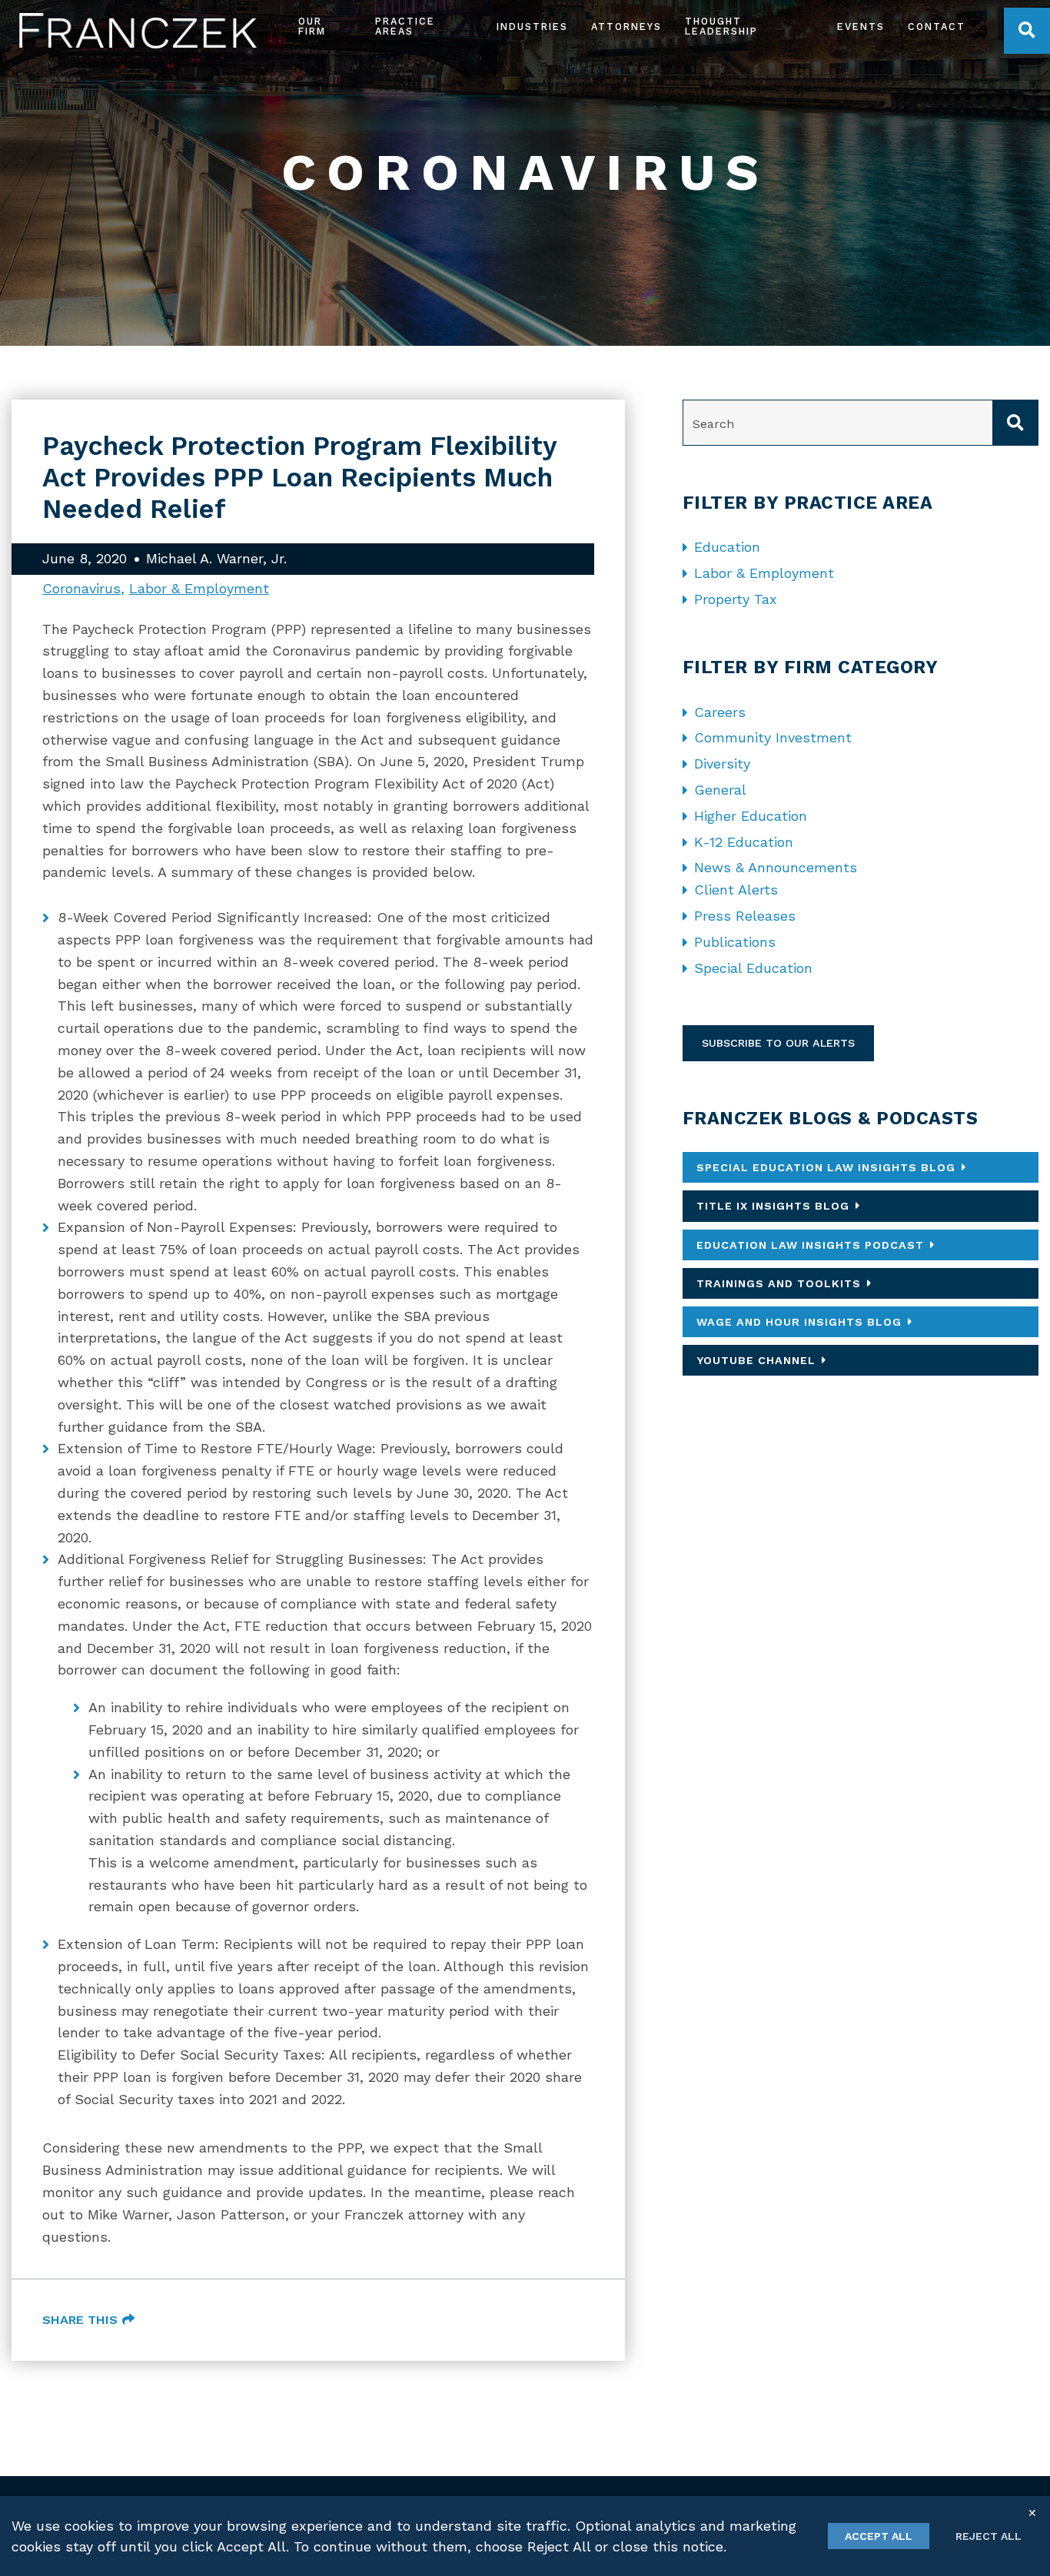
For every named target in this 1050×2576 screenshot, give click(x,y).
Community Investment (773, 737)
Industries (532, 27)
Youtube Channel (756, 1360)
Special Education (753, 968)
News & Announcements (776, 867)
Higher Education (751, 816)
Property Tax (736, 599)
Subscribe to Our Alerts (778, 1043)
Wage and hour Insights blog (799, 1322)
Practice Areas (405, 27)
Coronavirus (81, 588)
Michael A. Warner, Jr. (216, 558)
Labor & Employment (199, 588)
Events (861, 27)
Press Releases (745, 916)
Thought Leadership (721, 27)
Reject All (989, 2536)
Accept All (879, 2536)
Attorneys (626, 27)
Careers (720, 712)
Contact (937, 27)
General (720, 790)
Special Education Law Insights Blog (826, 1167)
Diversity (722, 764)
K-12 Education (744, 842)
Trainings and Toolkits (779, 1283)
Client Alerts (736, 890)
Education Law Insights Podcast (810, 1245)
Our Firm (312, 27)
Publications (735, 942)
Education (727, 547)
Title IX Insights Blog (773, 1206)
